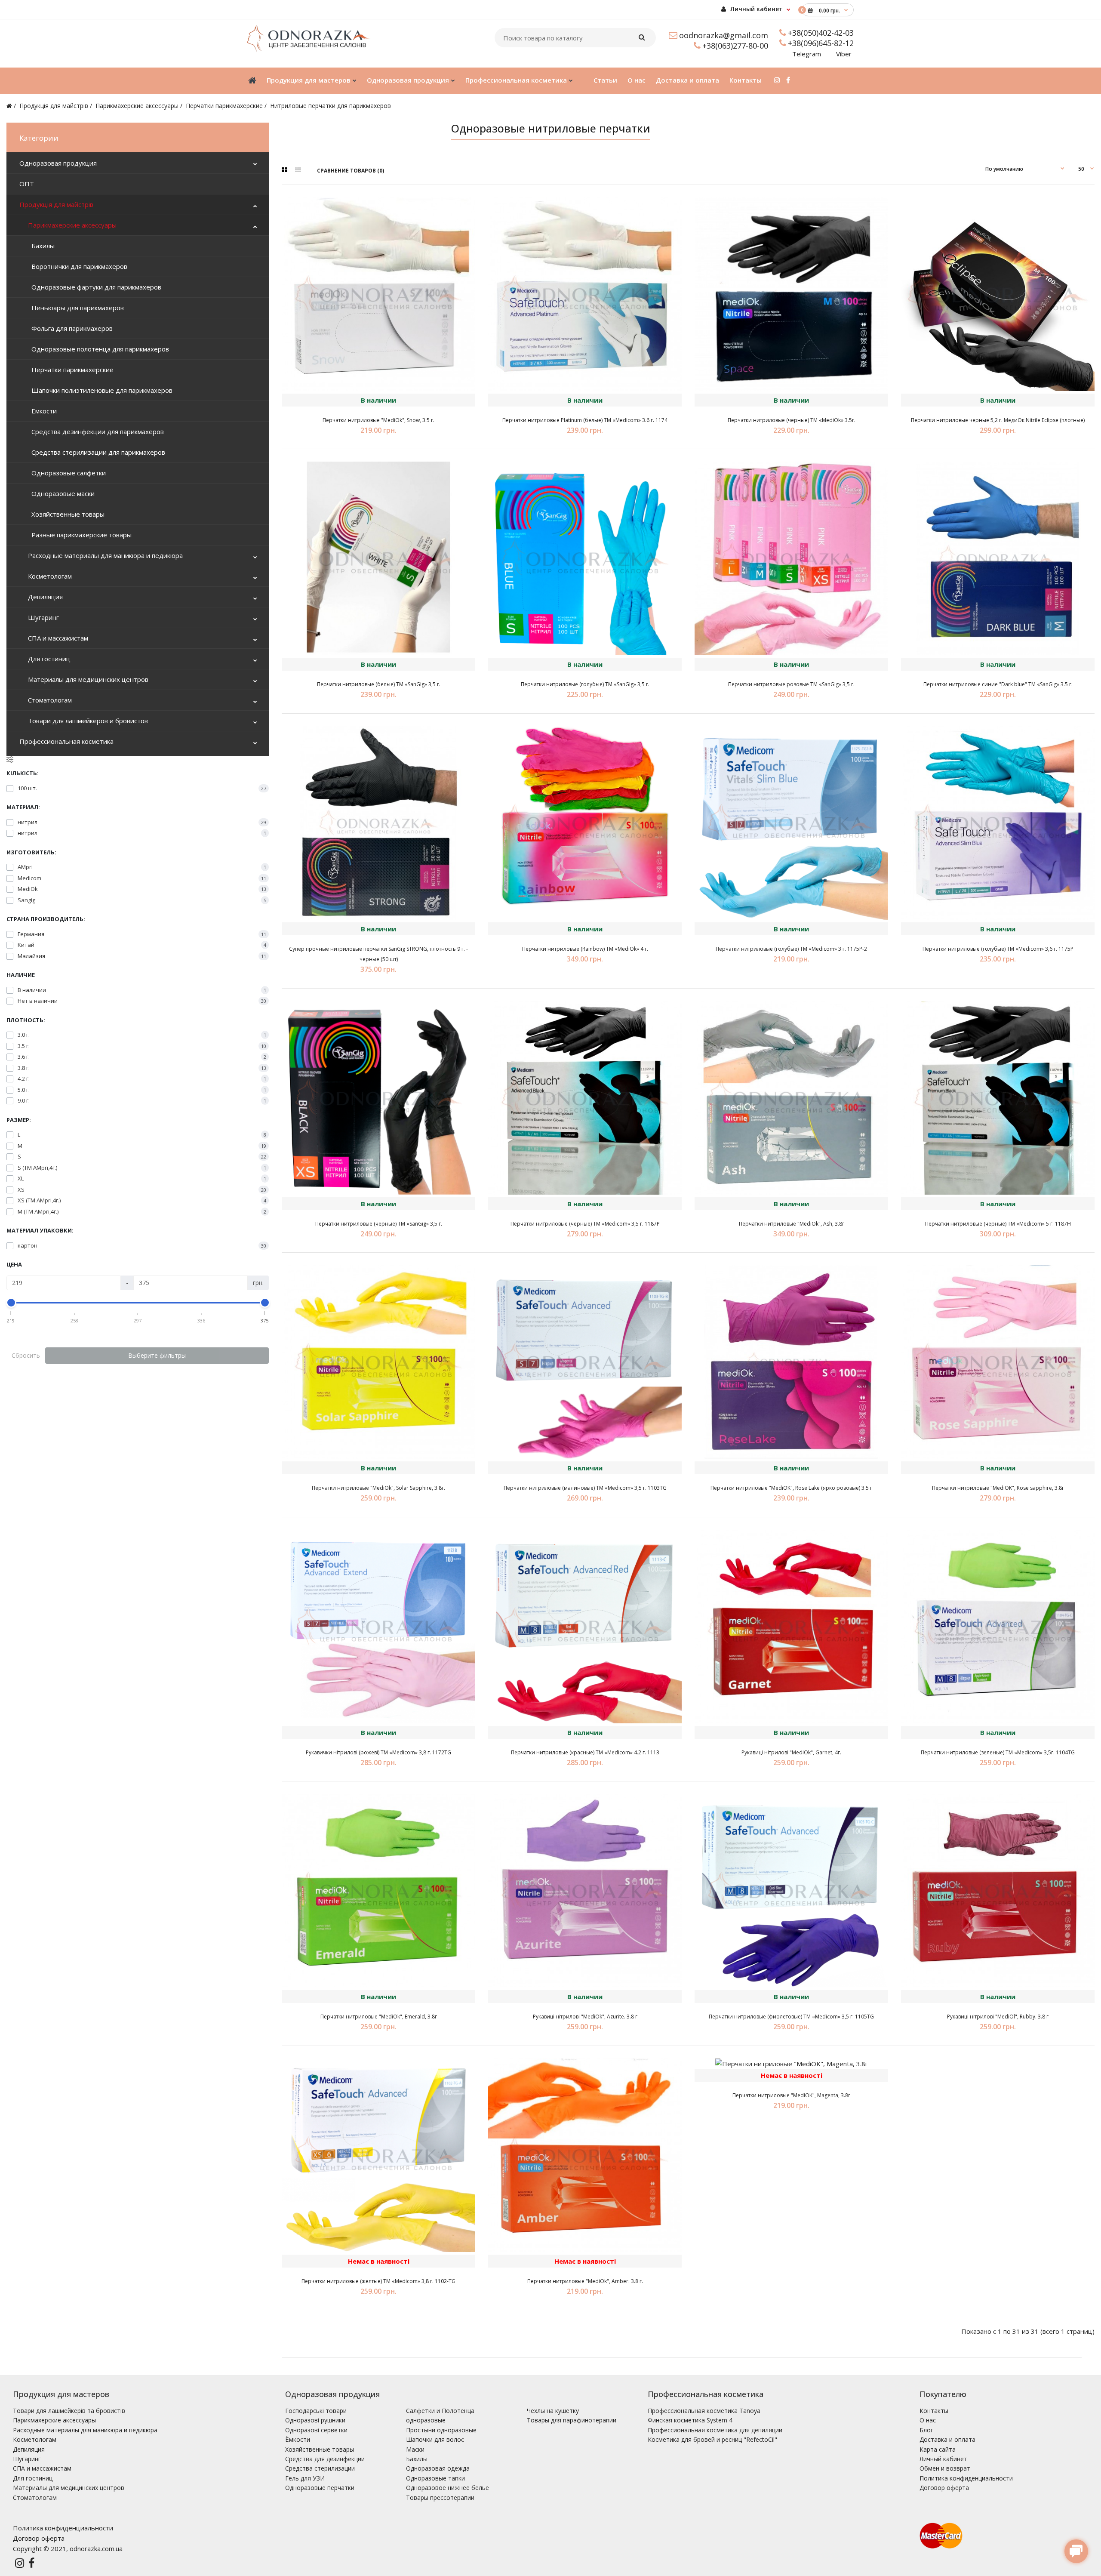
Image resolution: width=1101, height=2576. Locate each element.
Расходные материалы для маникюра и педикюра (105, 555)
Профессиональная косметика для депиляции (715, 2430)
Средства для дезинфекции (325, 2459)
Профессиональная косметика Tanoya (704, 2411)
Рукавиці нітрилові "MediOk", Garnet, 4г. (791, 1752)
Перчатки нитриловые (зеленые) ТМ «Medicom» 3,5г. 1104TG (998, 1752)
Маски (415, 2449)
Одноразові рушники (315, 2420)
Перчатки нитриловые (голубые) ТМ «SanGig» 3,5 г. (585, 684)
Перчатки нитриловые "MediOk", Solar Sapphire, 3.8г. (378, 1488)
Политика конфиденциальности (966, 2478)
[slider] (11, 1303)
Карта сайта (938, 2449)
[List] (298, 170)
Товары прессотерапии (440, 2497)
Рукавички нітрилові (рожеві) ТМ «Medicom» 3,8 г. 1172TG (378, 1752)
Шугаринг (43, 617)
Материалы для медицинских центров (88, 679)
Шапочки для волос (435, 2439)
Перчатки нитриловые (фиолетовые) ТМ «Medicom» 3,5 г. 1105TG (791, 2017)
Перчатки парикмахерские (224, 106)
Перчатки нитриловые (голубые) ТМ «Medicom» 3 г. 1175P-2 (791, 949)
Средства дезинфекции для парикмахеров (96, 431)
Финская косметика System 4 (690, 2420)
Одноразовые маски (61, 493)
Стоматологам (50, 700)
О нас (928, 2420)
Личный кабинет (756, 9)
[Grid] (284, 170)
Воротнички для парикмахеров (78, 266)
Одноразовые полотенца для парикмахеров (98, 349)
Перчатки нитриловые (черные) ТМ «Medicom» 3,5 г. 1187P (585, 1224)
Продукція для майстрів (54, 106)
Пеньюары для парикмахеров (76, 308)
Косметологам (50, 576)
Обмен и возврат (945, 2468)
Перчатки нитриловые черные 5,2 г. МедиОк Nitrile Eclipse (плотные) (998, 420)
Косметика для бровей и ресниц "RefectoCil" (712, 2439)
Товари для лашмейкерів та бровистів (69, 2411)
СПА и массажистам (58, 638)
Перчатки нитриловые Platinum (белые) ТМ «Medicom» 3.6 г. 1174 (585, 420)
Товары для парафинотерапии (572, 2420)
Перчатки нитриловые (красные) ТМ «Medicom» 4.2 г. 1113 (585, 1752)
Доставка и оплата (947, 2439)
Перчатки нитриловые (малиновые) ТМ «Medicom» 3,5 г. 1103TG (585, 1488)
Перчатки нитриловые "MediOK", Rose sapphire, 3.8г (998, 1488)
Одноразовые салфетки (67, 473)
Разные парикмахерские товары (80, 535)
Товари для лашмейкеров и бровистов (88, 721)
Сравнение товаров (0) (351, 171)
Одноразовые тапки (435, 2478)
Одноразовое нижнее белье (447, 2488)
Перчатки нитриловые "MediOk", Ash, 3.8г (792, 1224)
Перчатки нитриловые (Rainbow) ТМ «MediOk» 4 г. (585, 949)
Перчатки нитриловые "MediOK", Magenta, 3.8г (791, 2095)
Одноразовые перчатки (320, 2488)
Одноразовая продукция (58, 163)
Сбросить (26, 1355)
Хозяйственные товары (66, 514)
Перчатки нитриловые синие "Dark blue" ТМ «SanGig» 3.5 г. (998, 684)
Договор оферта (944, 2488)
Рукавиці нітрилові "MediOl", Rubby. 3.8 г (998, 2017)
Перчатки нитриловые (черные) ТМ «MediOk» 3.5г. (792, 420)
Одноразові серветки (316, 2430)
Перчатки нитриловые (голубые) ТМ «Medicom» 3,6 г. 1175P (998, 949)
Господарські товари (316, 2411)
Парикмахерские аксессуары (137, 106)
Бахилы (41, 246)
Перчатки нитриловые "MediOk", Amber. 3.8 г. (585, 2281)
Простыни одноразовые (441, 2430)
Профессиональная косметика (66, 741)
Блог (926, 2430)
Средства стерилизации (320, 2468)
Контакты (934, 2411)
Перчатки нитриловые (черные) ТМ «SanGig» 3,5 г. (379, 1224)
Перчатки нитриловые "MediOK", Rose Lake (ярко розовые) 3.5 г (791, 1488)
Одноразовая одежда (438, 2468)
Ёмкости (42, 411)
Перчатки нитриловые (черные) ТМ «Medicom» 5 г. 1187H (998, 1224)
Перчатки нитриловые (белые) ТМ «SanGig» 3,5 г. (379, 684)
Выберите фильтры (157, 1355)
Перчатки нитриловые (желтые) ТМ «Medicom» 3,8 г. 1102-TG (378, 2281)
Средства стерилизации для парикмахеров (97, 452)
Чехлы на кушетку (553, 2411)
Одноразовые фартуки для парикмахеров (95, 287)
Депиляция (45, 597)
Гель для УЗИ (305, 2478)
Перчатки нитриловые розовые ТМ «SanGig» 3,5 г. (791, 684)
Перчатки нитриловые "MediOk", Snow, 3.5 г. (378, 420)
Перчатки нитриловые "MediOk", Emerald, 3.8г (379, 2017)
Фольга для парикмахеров (70, 328)
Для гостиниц (49, 659)
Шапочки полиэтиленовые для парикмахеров (100, 390)
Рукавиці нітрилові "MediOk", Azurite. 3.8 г (585, 2017)
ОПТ (27, 184)
